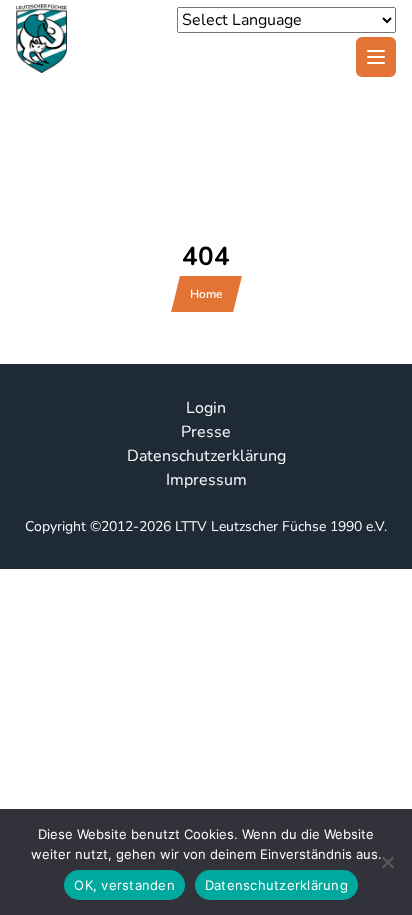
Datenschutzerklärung (206, 456)
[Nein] (387, 862)
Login (206, 408)
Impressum (206, 480)
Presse (206, 432)
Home (206, 294)
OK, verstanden (124, 885)
